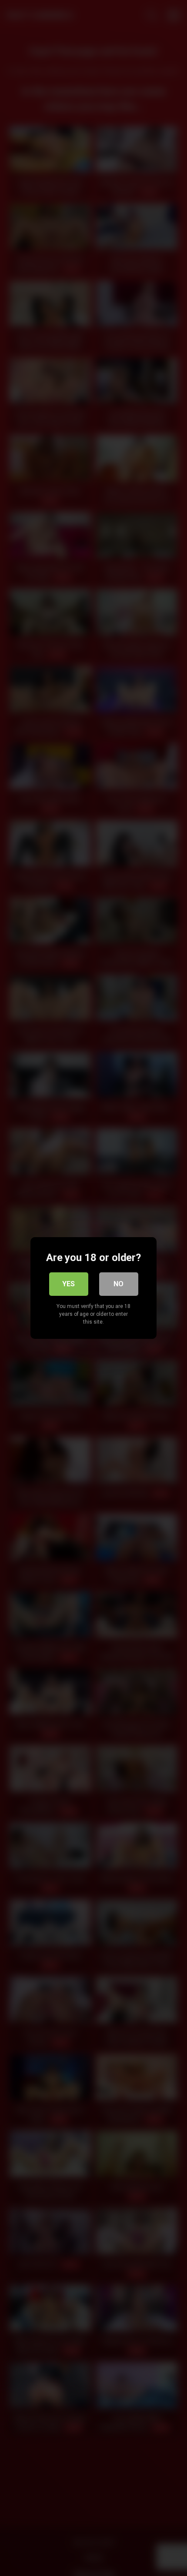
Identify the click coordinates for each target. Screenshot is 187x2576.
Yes (68, 1284)
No (119, 1284)
